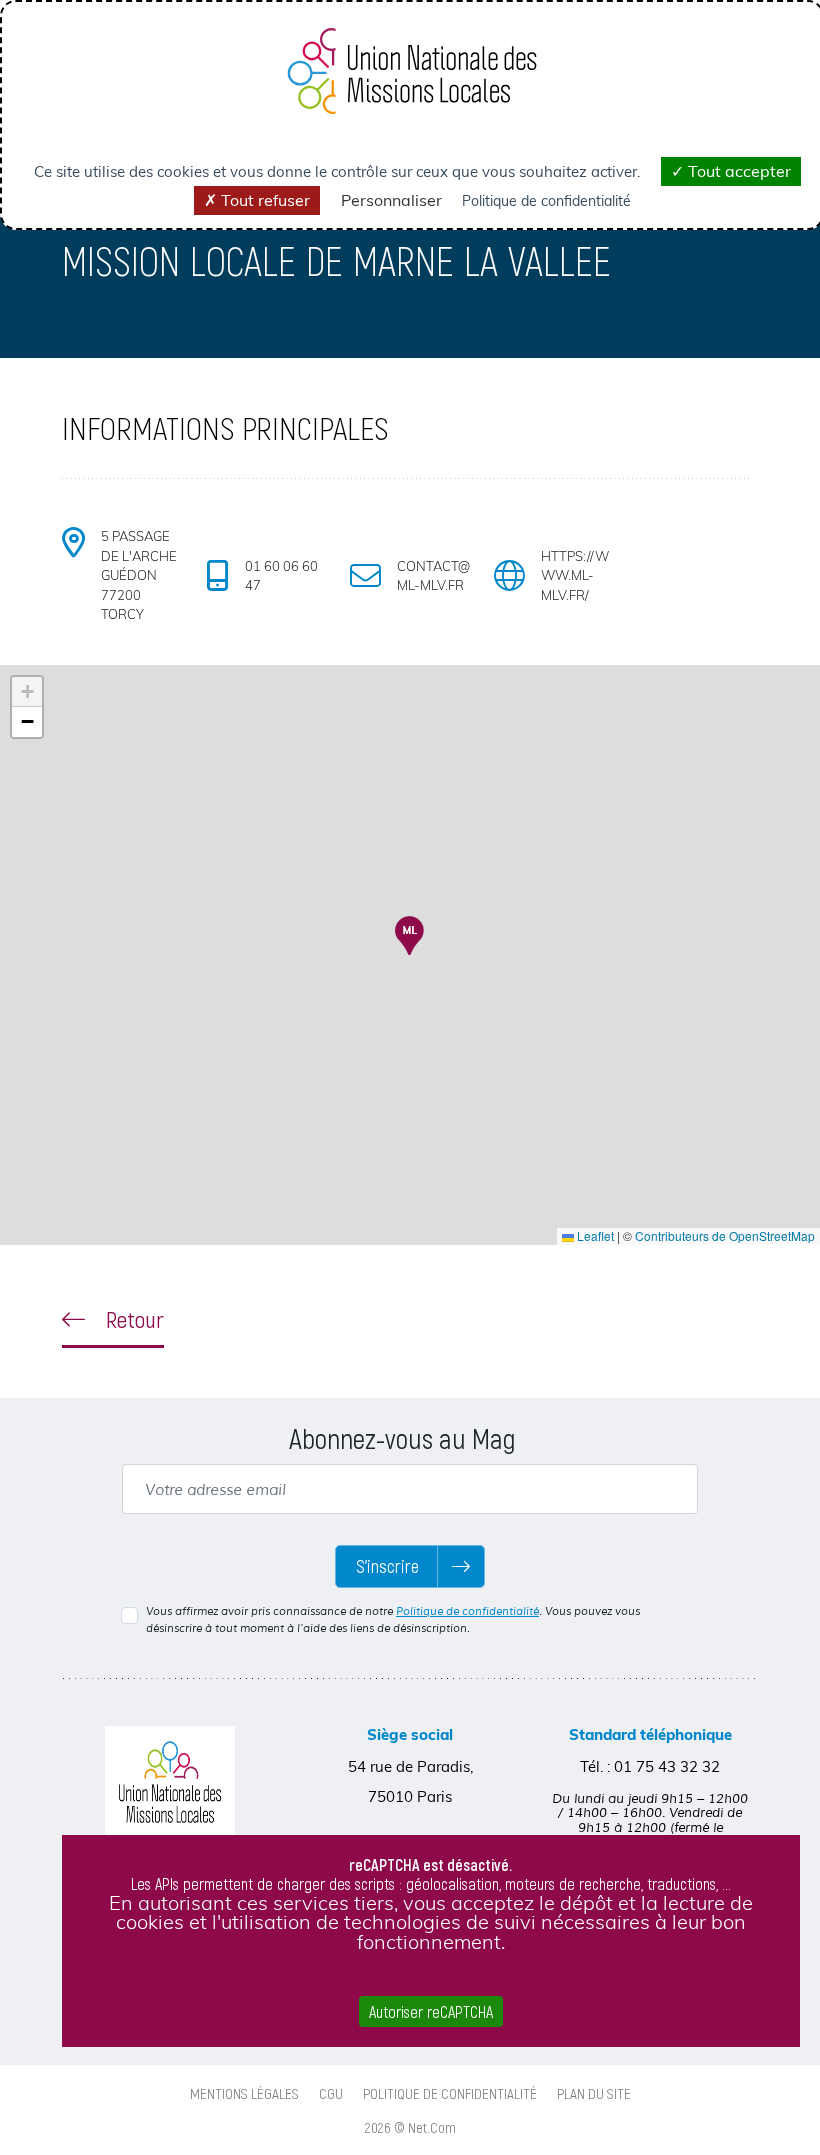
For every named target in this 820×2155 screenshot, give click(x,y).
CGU (331, 2093)
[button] (409, 935)
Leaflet (594, 1235)
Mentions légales (244, 2093)
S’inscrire (387, 1566)
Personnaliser (391, 200)
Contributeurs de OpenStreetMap (725, 1235)
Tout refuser (263, 200)
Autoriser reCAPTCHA (431, 2011)
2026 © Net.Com (410, 2127)
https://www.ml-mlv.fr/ (575, 575)
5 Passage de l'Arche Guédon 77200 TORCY (139, 575)
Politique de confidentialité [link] (546, 201)
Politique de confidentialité (467, 1611)
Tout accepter (737, 171)
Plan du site (594, 2093)
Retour (132, 1319)
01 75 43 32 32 (667, 1766)
